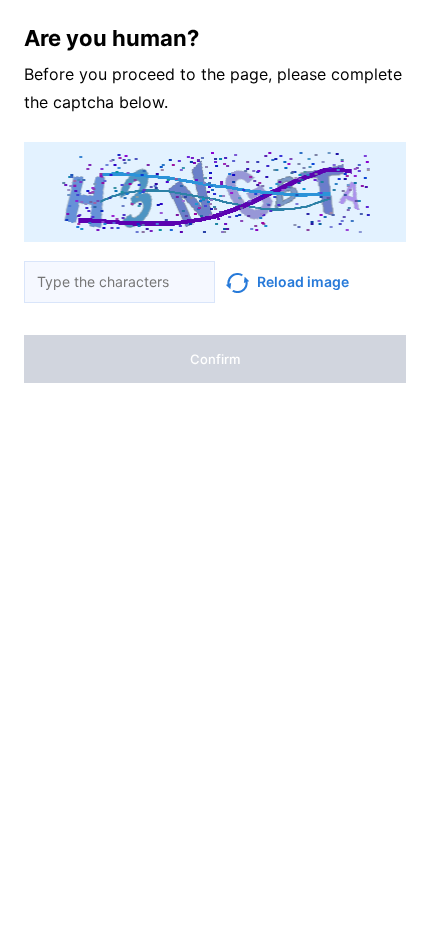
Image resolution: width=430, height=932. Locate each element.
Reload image (303, 281)
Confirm (215, 359)
